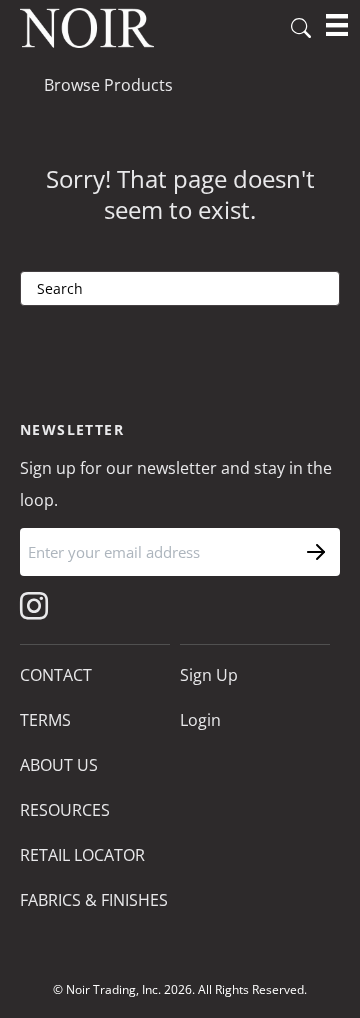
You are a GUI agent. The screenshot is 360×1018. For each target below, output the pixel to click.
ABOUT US (59, 765)
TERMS (45, 720)
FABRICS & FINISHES (94, 900)
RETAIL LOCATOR (82, 855)
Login (200, 720)
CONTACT (56, 675)
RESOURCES (65, 810)
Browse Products (108, 85)
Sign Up (209, 675)
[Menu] (337, 25)
